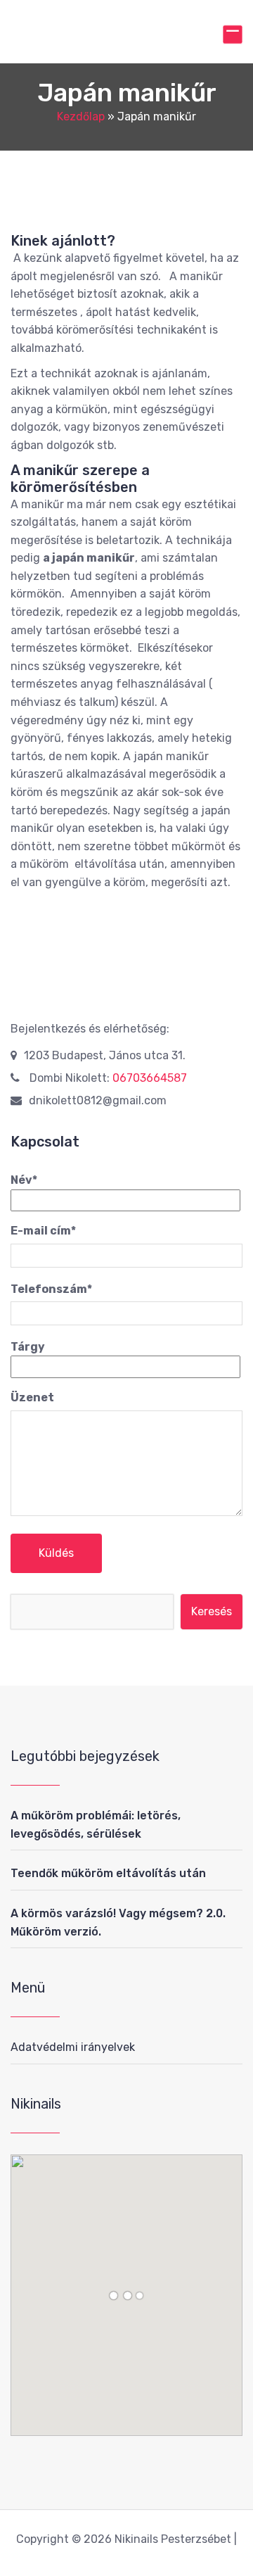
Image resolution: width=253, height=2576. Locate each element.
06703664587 (150, 1078)
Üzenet (32, 1397)
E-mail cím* (43, 1231)
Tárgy (28, 1347)
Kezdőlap (81, 116)
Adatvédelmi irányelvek (73, 2047)
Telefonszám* (51, 1289)
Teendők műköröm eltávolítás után (108, 1873)
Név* (24, 1180)
